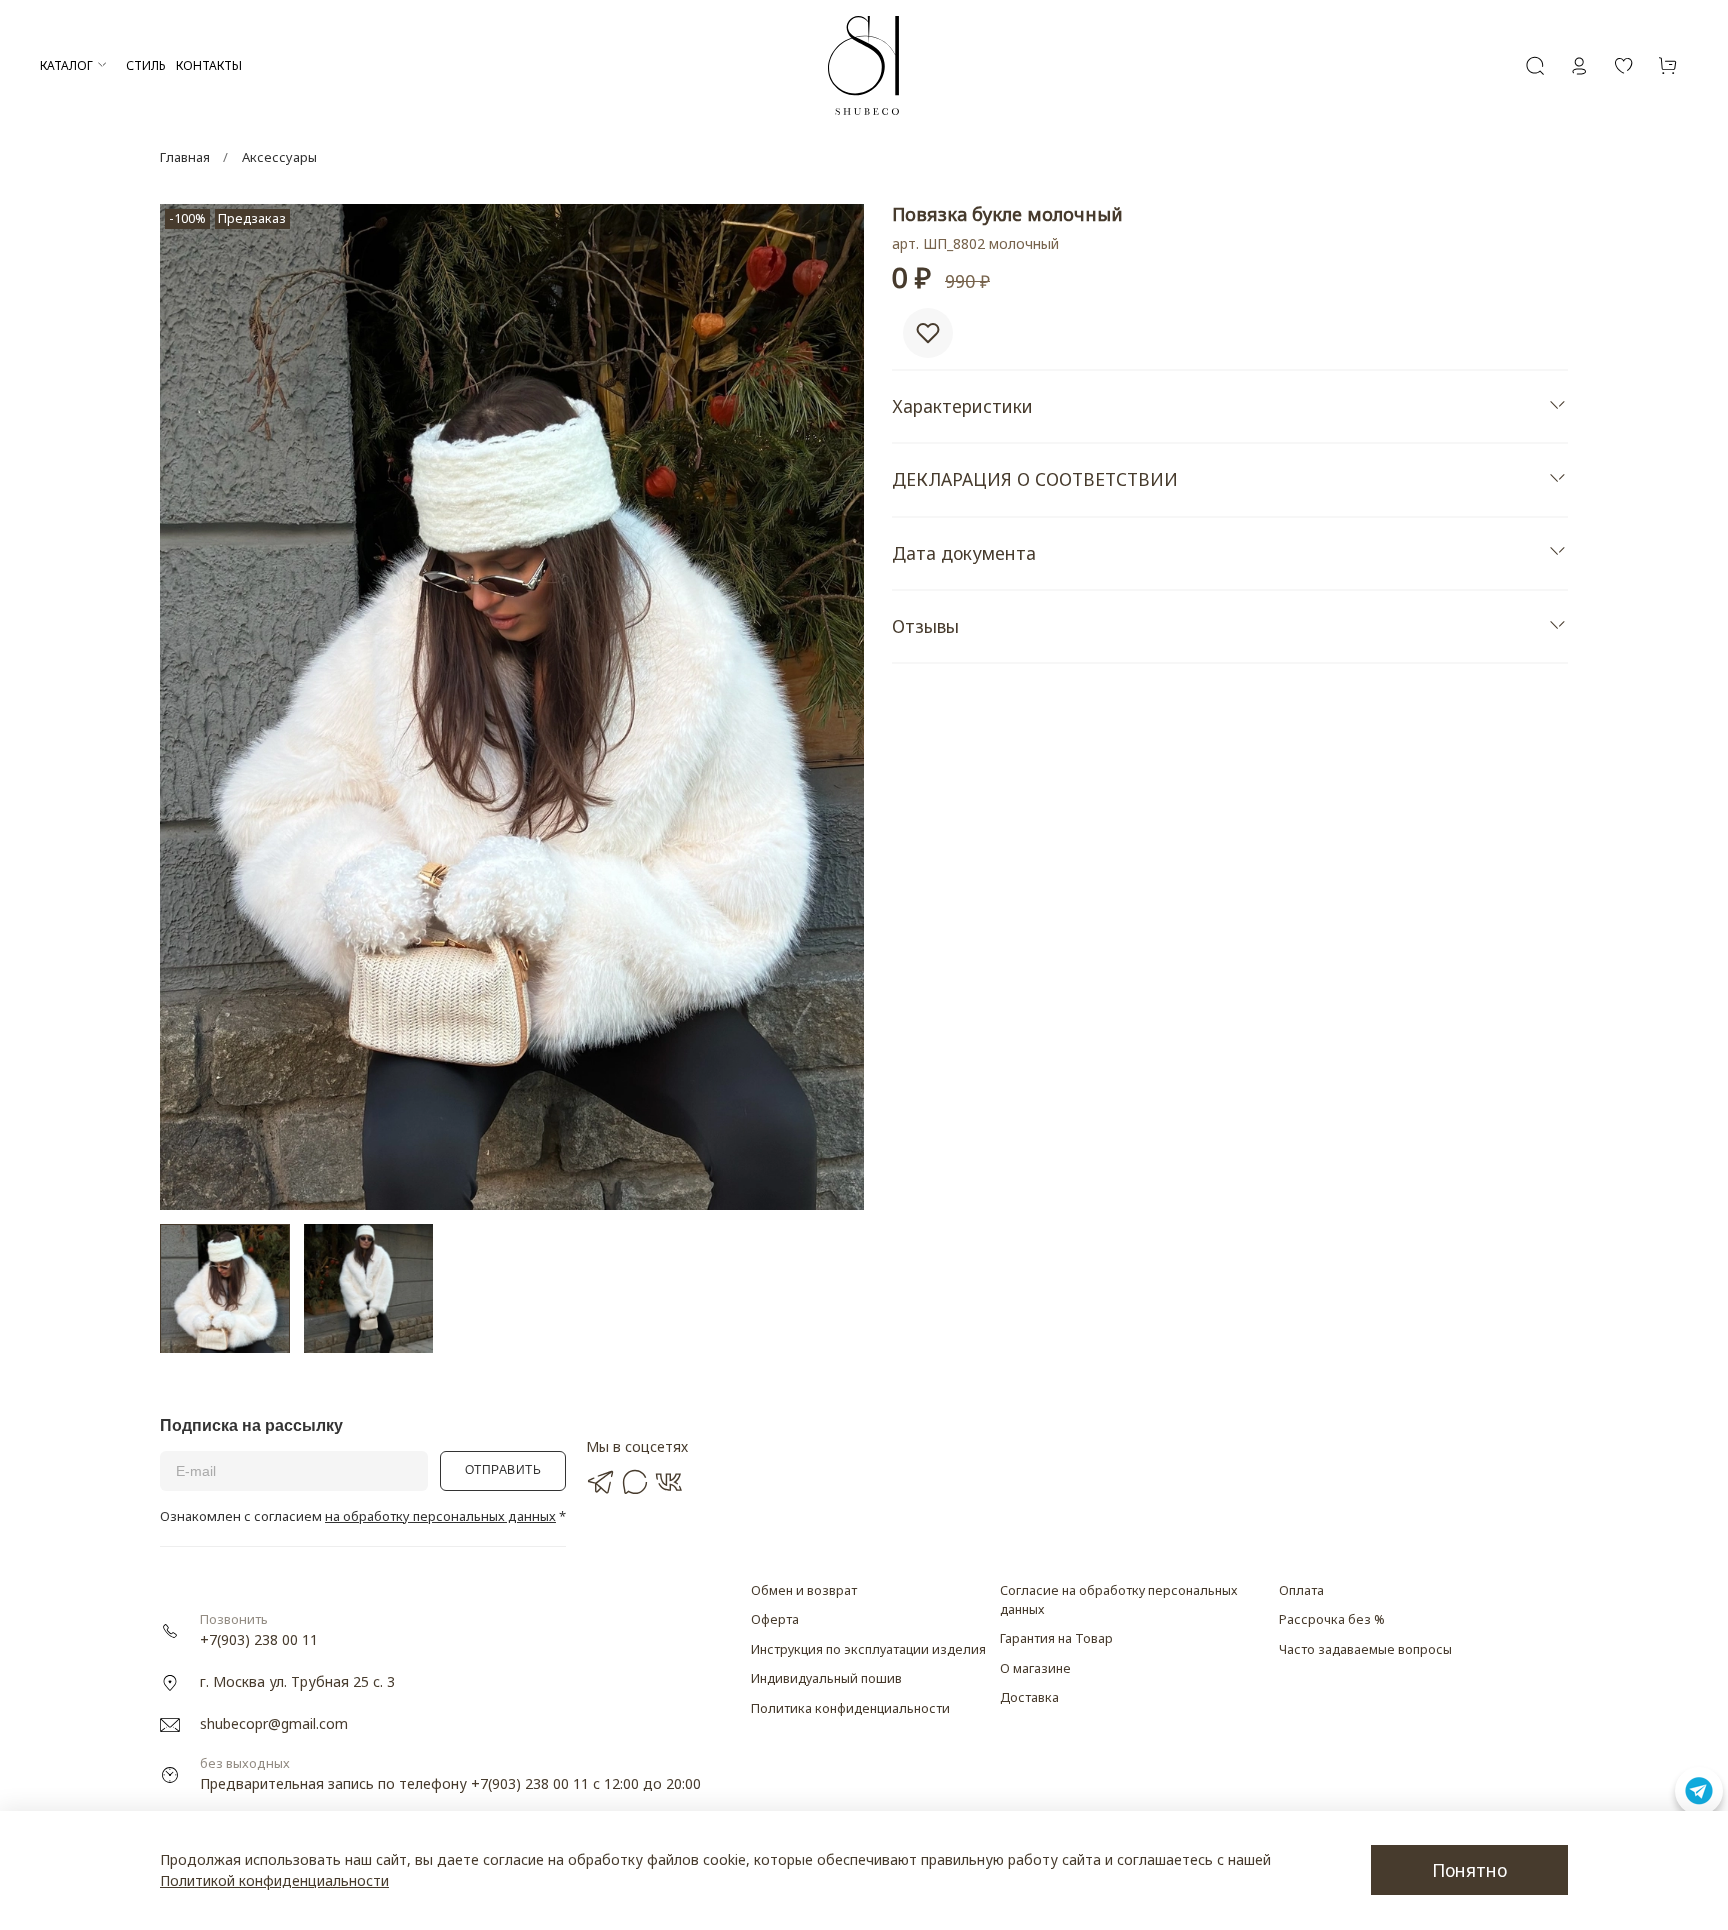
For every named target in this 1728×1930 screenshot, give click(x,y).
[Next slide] (836, 707)
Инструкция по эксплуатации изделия (868, 1649)
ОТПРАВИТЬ (503, 1470)
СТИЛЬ (146, 65)
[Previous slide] (188, 707)
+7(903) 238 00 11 (259, 1639)
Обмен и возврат (804, 1590)
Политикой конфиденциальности (274, 1880)
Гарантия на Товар (1056, 1638)
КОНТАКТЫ (209, 65)
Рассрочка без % (1332, 1619)
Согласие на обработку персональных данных (1118, 1600)
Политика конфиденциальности (850, 1708)
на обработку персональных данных (440, 1516)
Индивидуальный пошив (826, 1678)
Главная (185, 157)
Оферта (775, 1619)
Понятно (1469, 1870)
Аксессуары (279, 157)
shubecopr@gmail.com (274, 1723)
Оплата (1301, 1590)
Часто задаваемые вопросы (1365, 1649)
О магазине (1035, 1668)
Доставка (1029, 1697)
